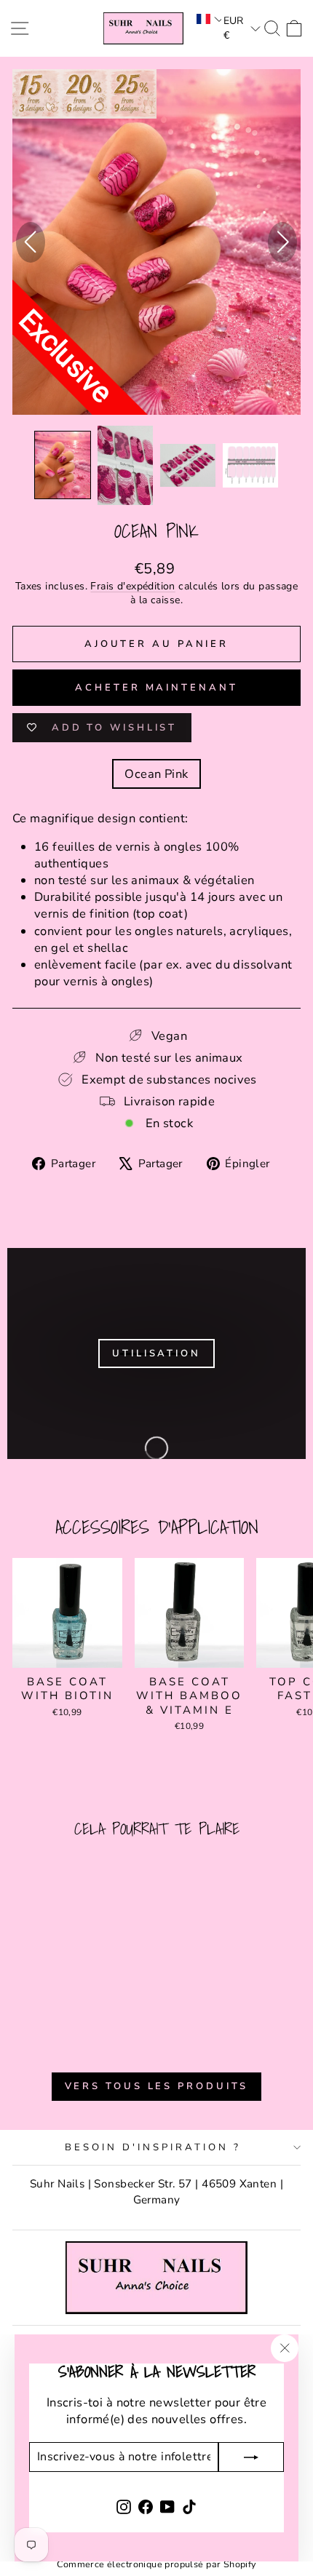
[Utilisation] (156, 1353)
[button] (208, 19)
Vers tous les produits (157, 2086)
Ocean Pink (156, 774)
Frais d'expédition (132, 586)
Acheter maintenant (156, 688)
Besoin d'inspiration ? (152, 2147)
